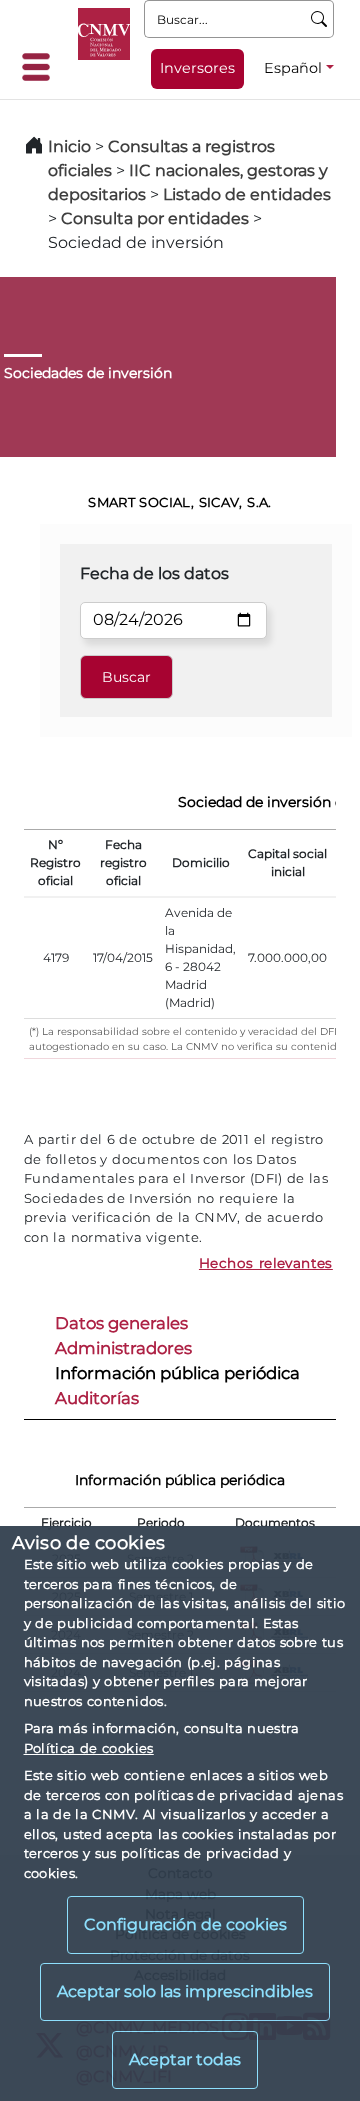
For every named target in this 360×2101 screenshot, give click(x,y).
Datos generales (121, 1323)
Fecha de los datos (154, 573)
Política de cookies (89, 1748)
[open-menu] (42, 67)
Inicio (69, 146)
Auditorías (97, 1398)
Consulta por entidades (155, 218)
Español (293, 68)
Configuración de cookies (185, 1924)
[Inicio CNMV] (104, 34)
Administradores (123, 1348)
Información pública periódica (177, 1373)
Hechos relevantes (266, 1263)
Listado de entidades (247, 194)
